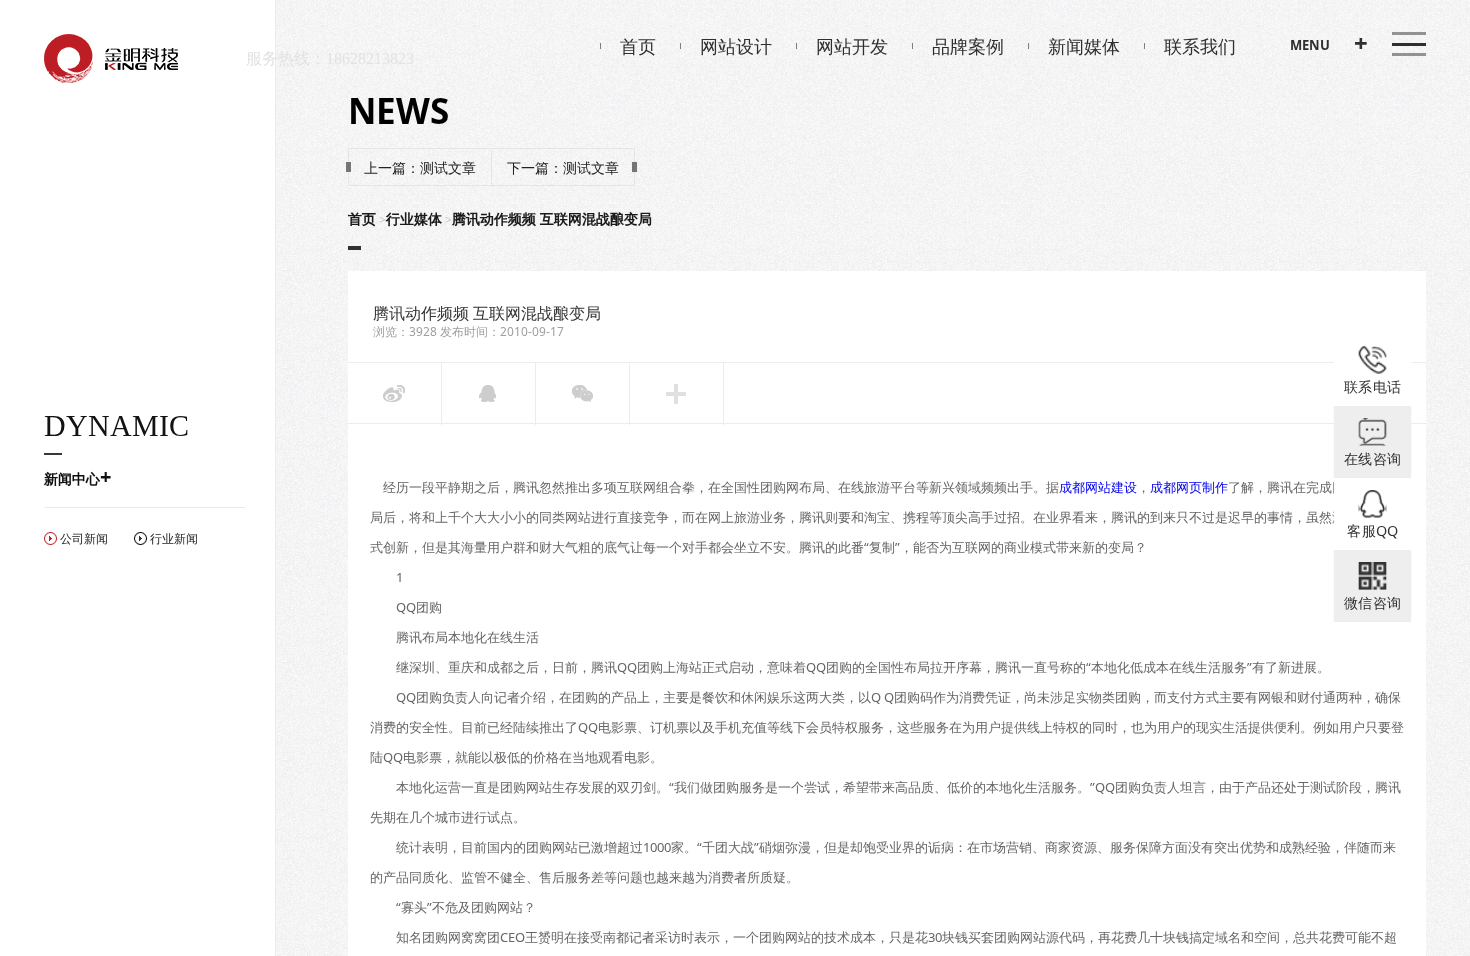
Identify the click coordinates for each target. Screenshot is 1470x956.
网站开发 (852, 46)
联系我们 (1200, 46)
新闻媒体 (1084, 46)
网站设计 (736, 46)
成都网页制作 (1189, 487)
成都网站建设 (1098, 487)
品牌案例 (968, 46)
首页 (638, 46)
